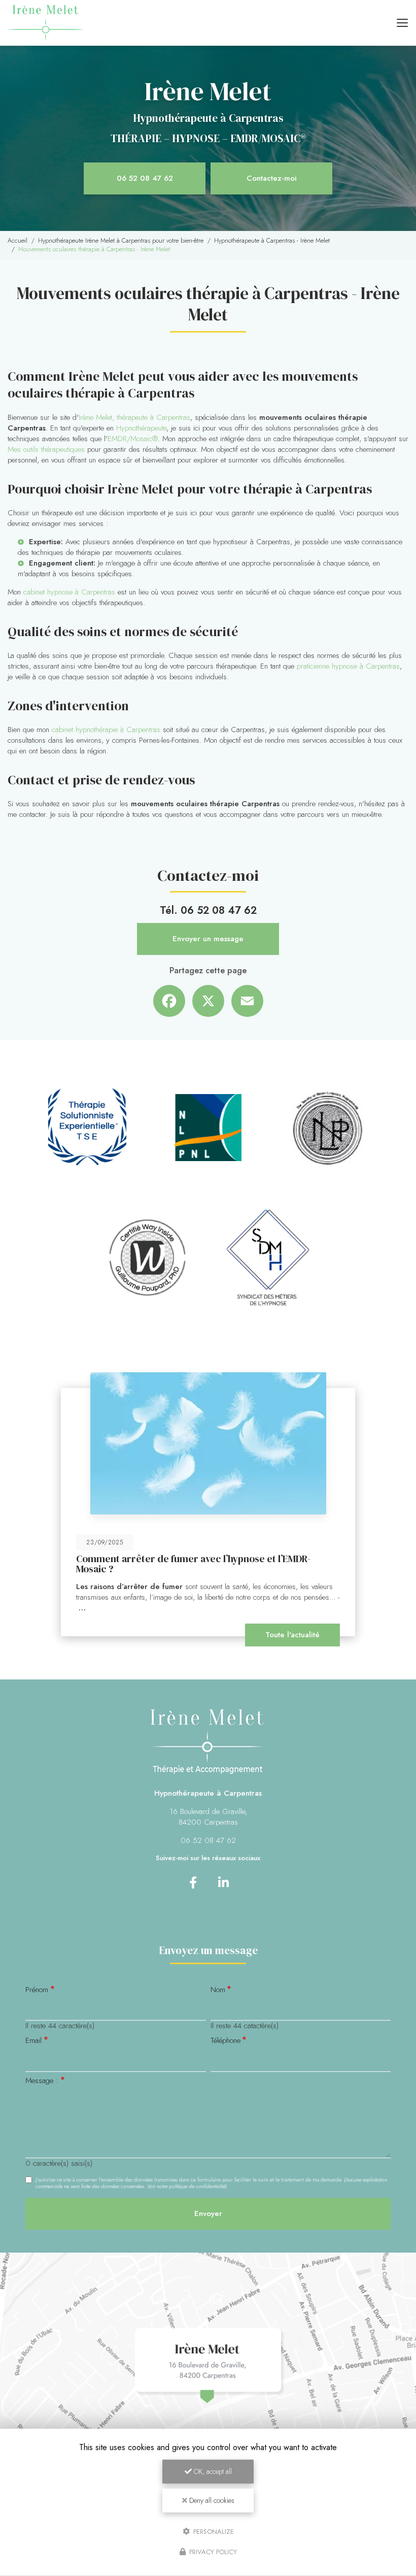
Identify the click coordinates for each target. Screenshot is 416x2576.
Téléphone (226, 2041)
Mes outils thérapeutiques (46, 449)
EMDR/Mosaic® (133, 439)
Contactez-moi (272, 178)
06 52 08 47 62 (145, 178)
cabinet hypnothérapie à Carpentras (106, 730)
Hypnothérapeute (141, 428)
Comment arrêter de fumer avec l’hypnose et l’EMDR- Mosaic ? (193, 1564)
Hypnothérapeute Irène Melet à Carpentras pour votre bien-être (121, 241)
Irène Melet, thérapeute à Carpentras (134, 417)
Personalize (213, 2531)
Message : (42, 2081)
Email (33, 2041)
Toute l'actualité (292, 1635)
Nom (218, 1990)
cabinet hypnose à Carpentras (69, 592)
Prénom (37, 1990)
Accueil (18, 241)
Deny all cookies (211, 2500)
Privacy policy (212, 2552)
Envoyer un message (208, 939)
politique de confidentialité (197, 2186)
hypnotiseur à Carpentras (252, 542)
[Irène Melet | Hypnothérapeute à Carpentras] (46, 23)
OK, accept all (212, 2471)
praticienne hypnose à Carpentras (348, 666)
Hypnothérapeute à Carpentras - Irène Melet (272, 241)
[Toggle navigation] (402, 23)
